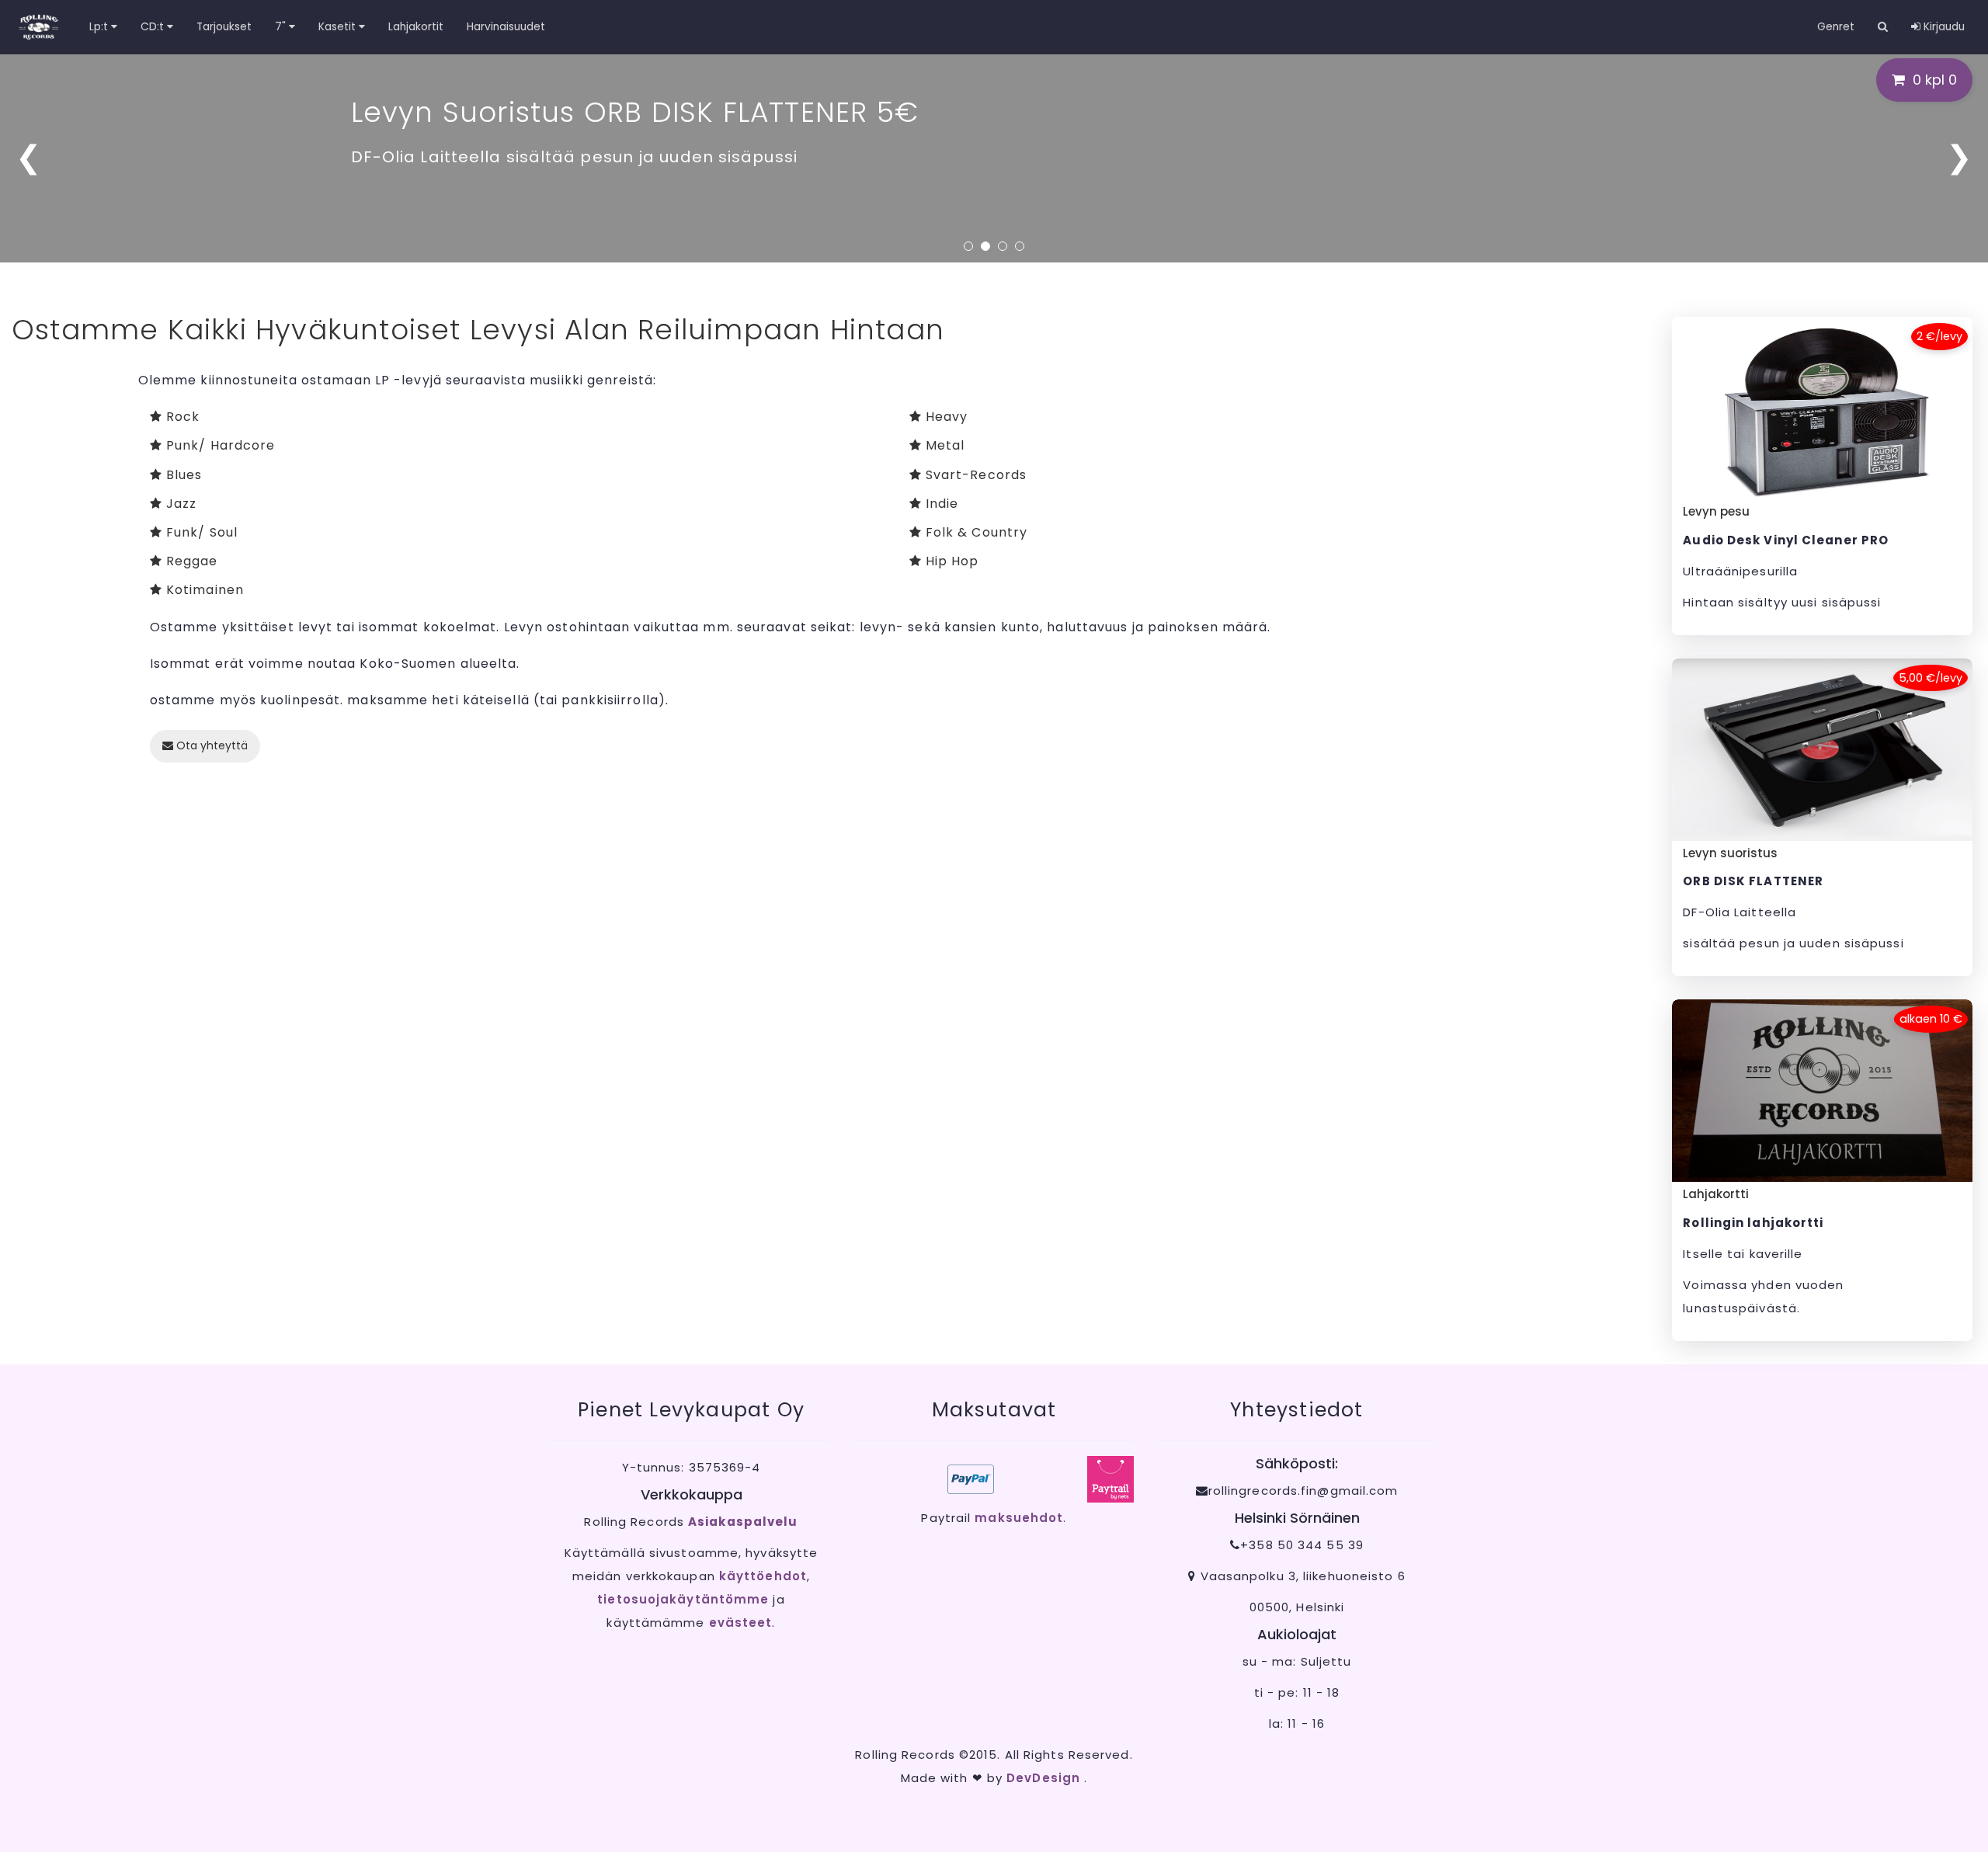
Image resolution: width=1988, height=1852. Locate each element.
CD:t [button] (154, 27)
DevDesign (1045, 1778)
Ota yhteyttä (210, 745)
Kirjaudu (1943, 27)
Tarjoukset (224, 27)
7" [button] (282, 27)
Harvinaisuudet (506, 27)
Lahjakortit (416, 27)
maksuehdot (1019, 1518)
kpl (1935, 80)
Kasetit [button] (339, 27)
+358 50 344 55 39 (1302, 1545)
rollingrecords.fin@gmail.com (1303, 1491)
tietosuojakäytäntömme (683, 1599)
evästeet (741, 1623)
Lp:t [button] (100, 27)
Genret (1836, 27)
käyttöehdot (763, 1576)
